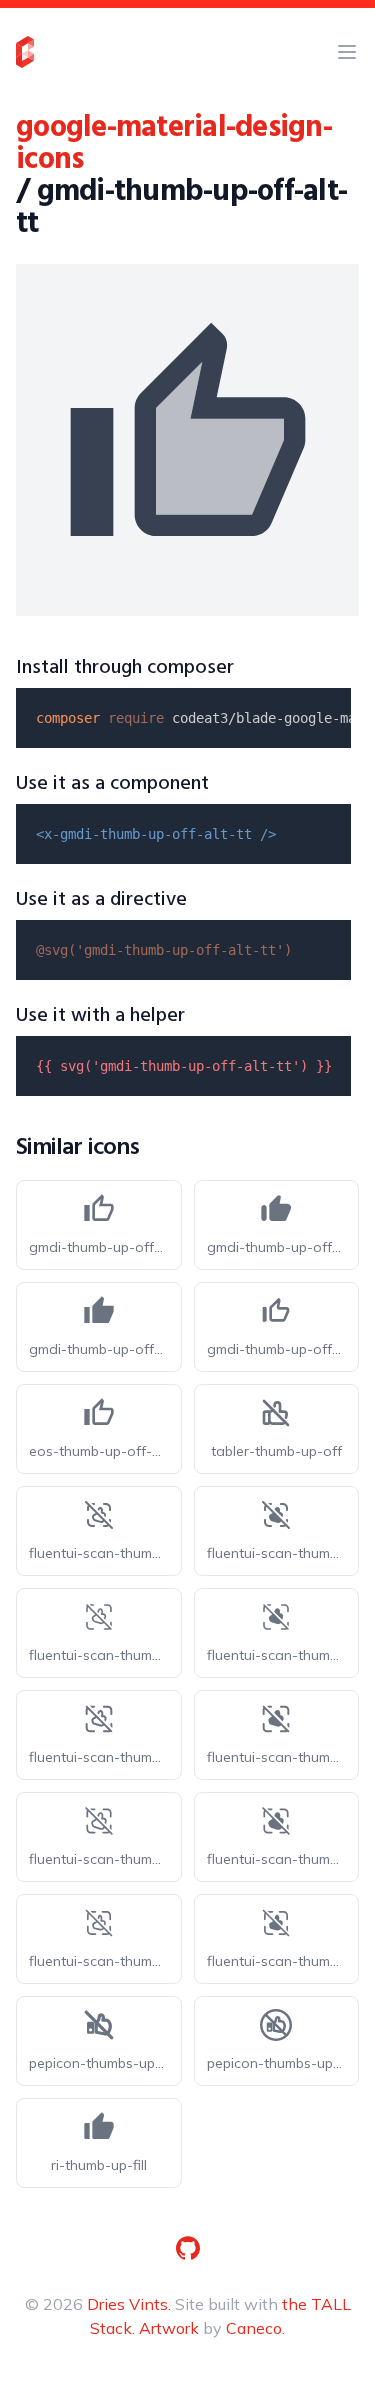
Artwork (169, 2328)
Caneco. (255, 2328)
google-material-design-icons (174, 144)
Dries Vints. (129, 2304)
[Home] (25, 52)
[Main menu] (347, 52)
